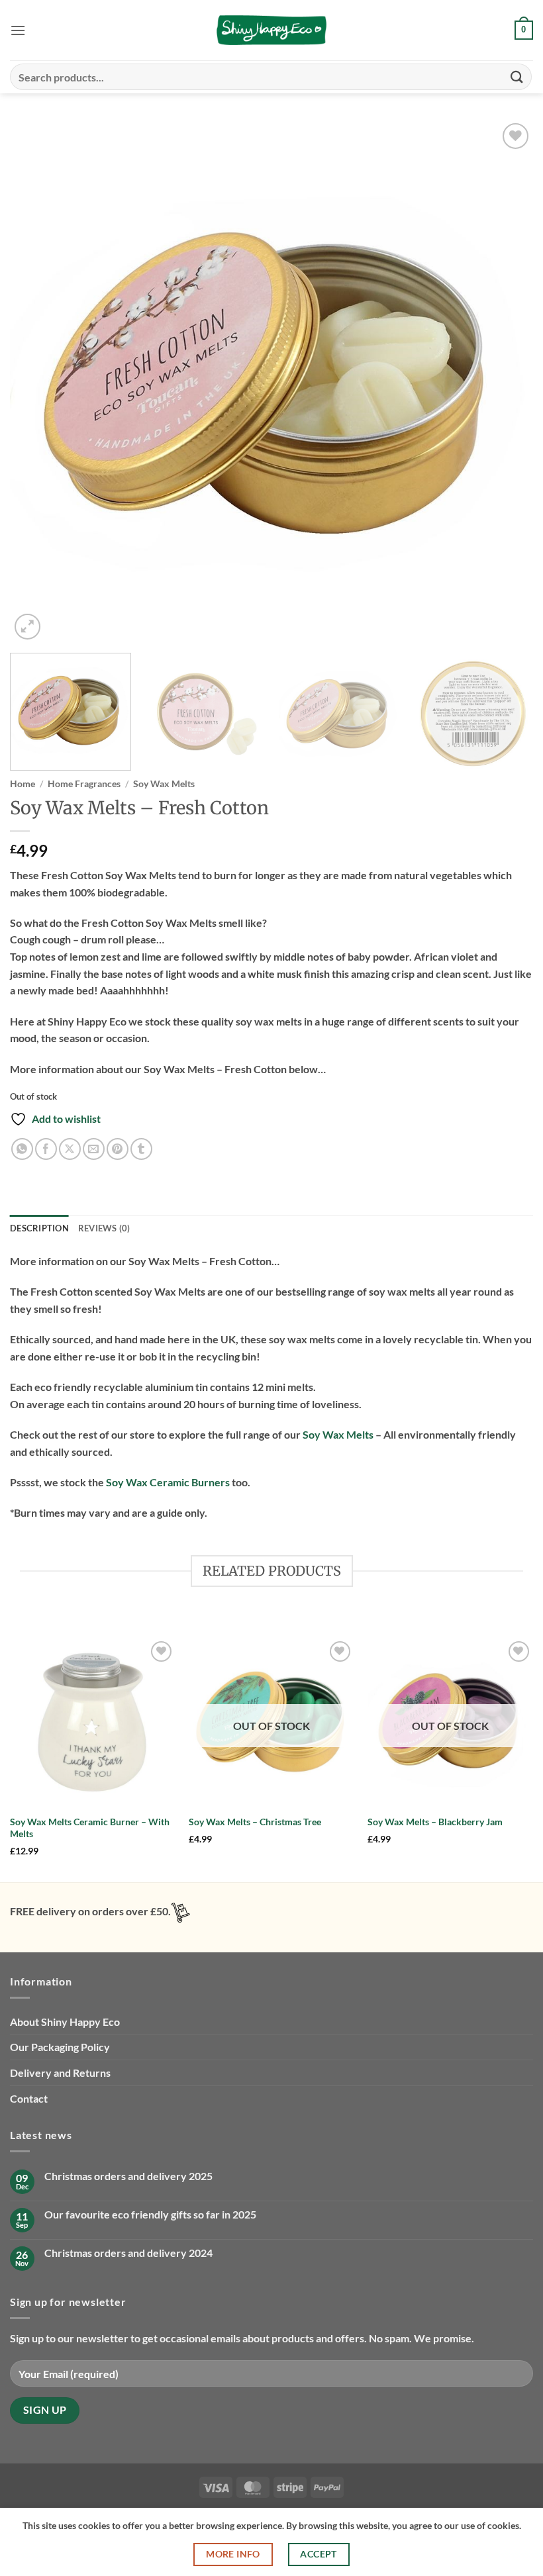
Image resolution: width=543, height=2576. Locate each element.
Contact (29, 2098)
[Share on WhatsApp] (22, 1149)
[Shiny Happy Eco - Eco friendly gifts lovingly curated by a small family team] (271, 30)
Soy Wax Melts (164, 784)
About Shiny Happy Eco (65, 2022)
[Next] (506, 381)
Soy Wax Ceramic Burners (168, 1482)
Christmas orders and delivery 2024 (128, 2253)
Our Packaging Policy (60, 2047)
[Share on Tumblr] (141, 1149)
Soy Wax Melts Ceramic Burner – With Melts (90, 1828)
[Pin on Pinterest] (118, 1149)
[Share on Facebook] (46, 1149)
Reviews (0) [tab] (104, 1228)
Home (23, 784)
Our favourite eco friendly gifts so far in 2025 (150, 2214)
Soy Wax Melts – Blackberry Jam (435, 1822)
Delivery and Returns (60, 2073)
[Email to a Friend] (94, 1149)
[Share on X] (70, 1149)
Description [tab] (39, 1228)
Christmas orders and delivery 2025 (128, 2176)
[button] (18, 30)
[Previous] (37, 381)
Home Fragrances (84, 784)
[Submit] (517, 76)
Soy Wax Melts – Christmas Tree (255, 1822)
